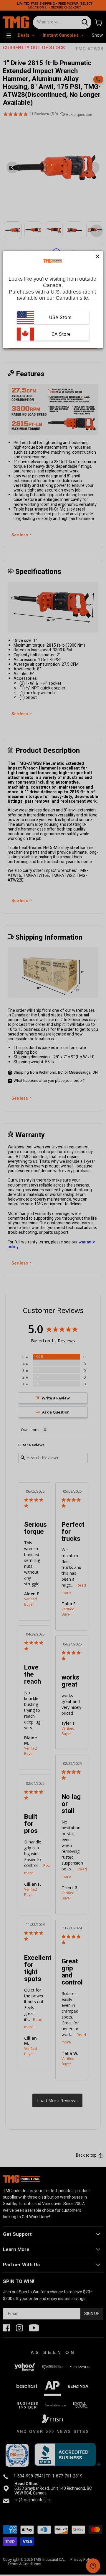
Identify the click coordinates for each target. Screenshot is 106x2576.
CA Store (60, 334)
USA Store (60, 317)
